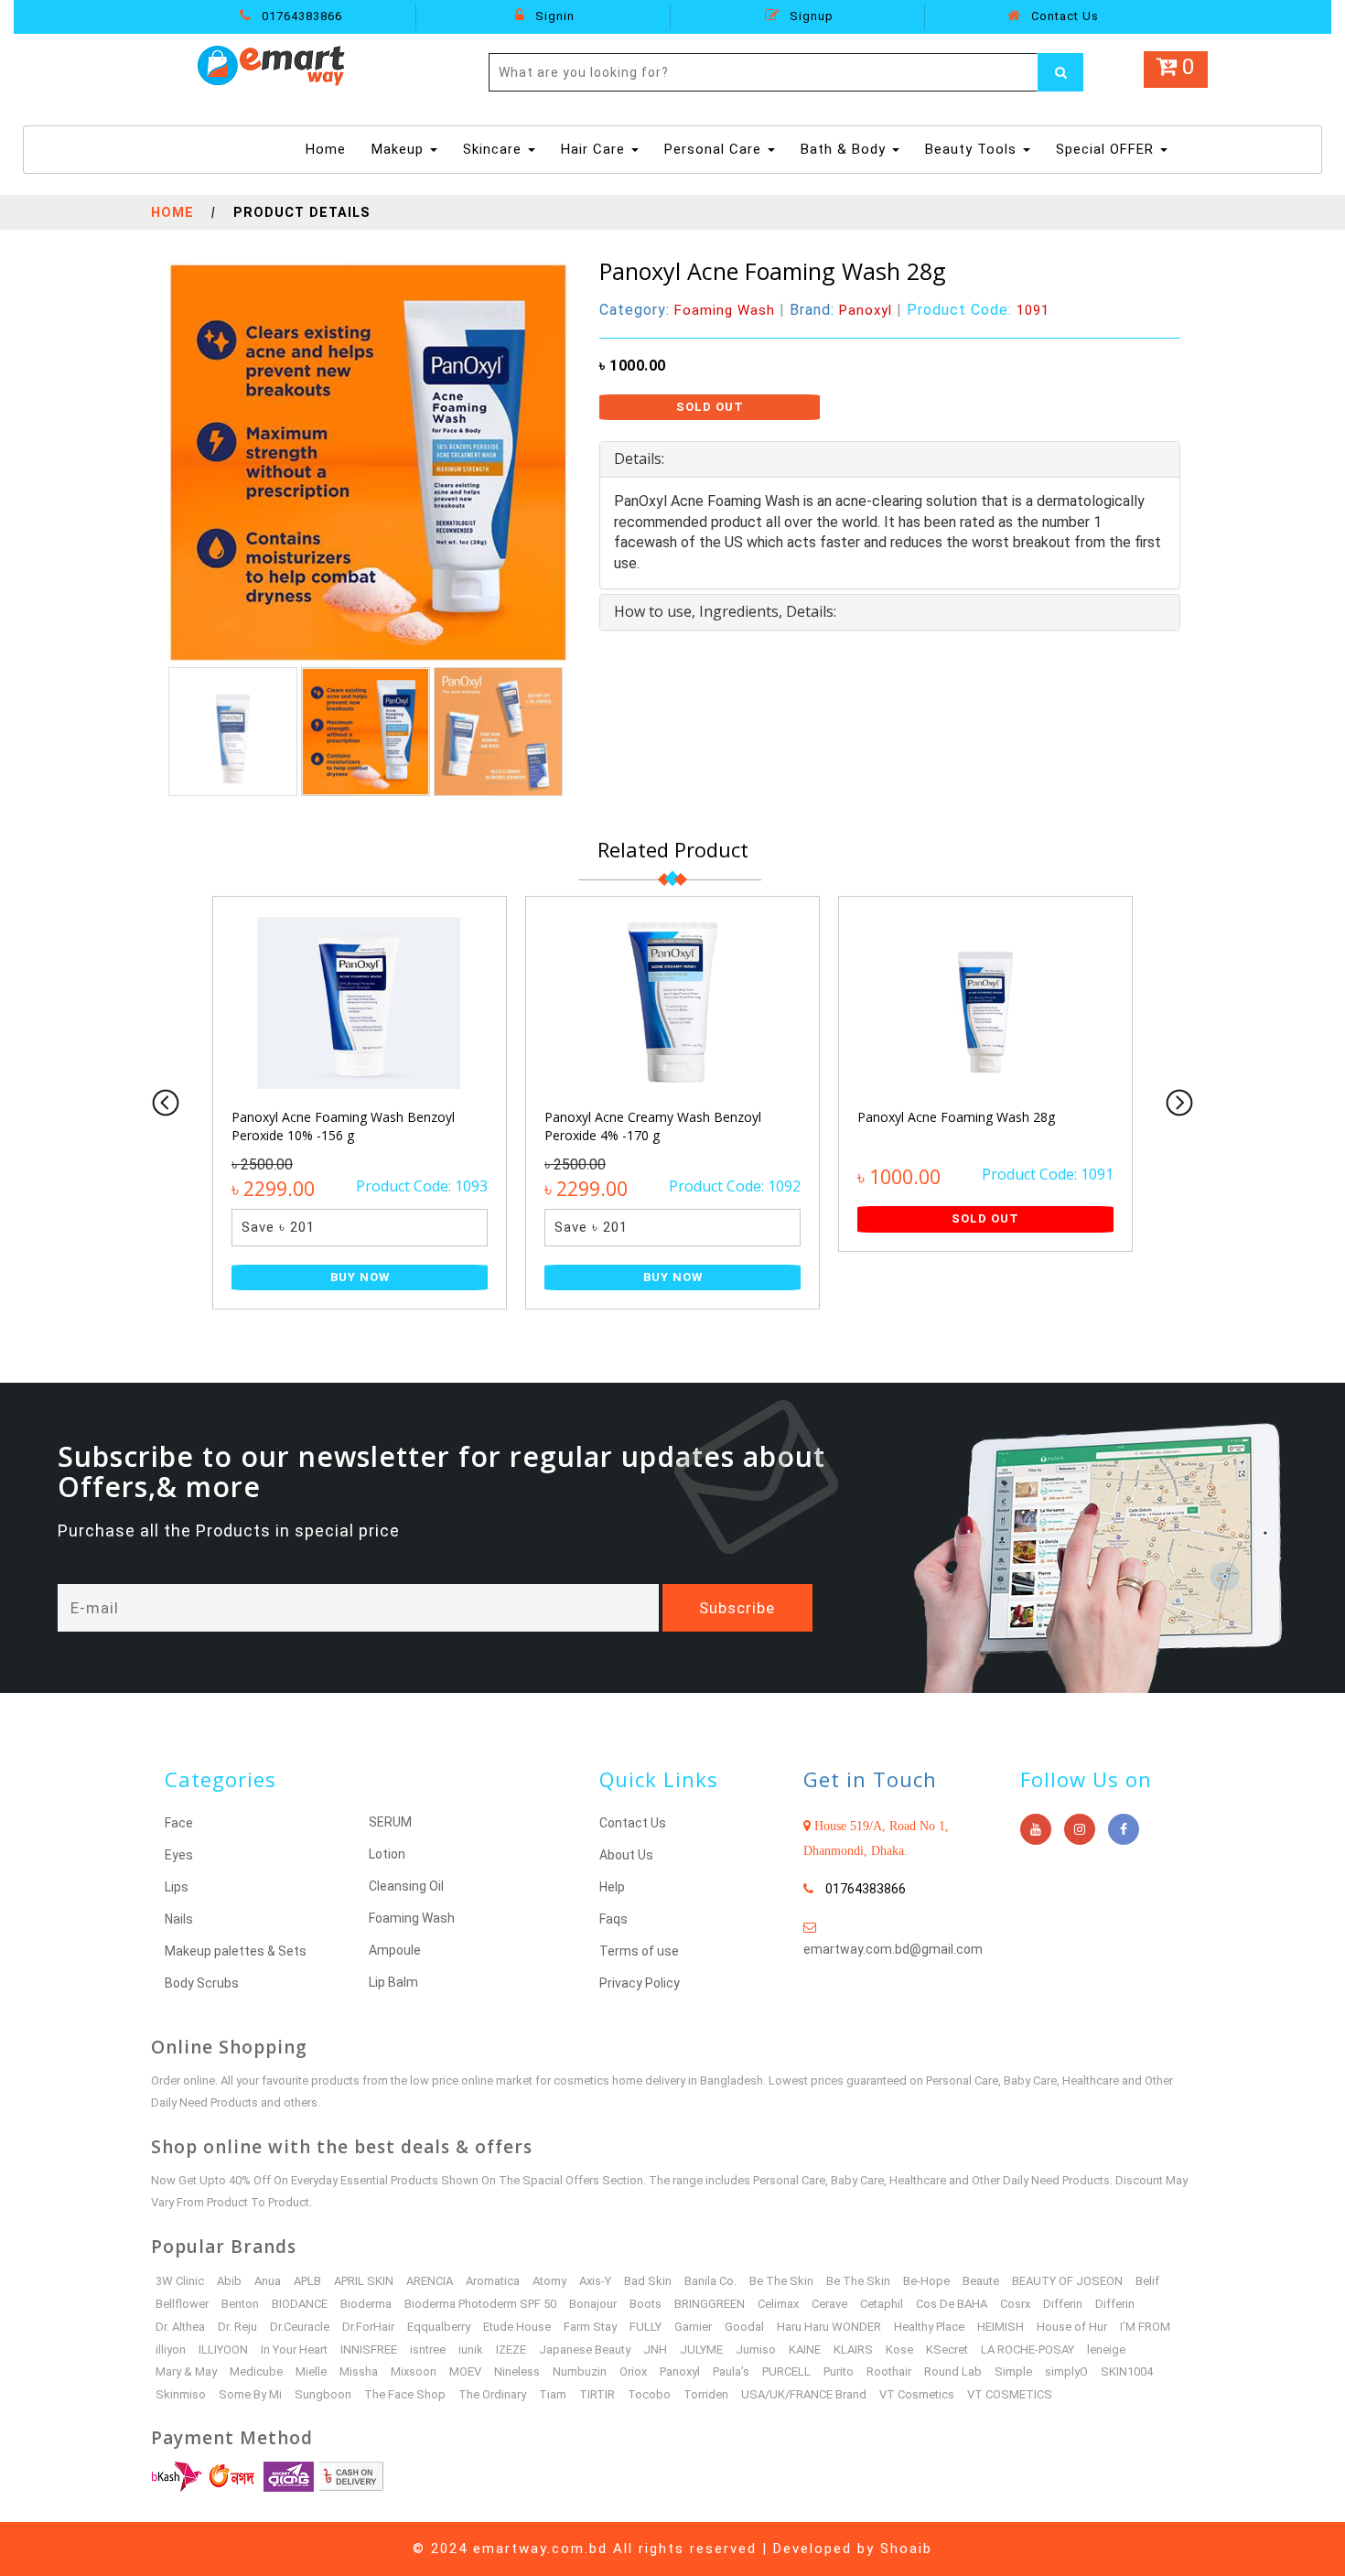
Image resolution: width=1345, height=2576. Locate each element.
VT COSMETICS (1010, 2394)
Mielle (311, 2371)
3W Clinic (180, 2281)
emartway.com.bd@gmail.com (893, 1949)
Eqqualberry (439, 2327)
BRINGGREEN (710, 2304)
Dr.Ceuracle (300, 2327)
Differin (1063, 2304)
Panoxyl (680, 2371)
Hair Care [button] (595, 149)
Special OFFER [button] (1107, 149)
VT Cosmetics (917, 2394)
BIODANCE (300, 2304)
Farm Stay (590, 2327)
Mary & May (186, 2371)
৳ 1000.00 (633, 366)
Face (179, 1823)
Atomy (549, 2281)
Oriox (633, 2371)
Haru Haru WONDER (829, 2327)
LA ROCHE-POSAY (1028, 2350)
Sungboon (323, 2394)
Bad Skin (648, 2281)
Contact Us (1063, 16)
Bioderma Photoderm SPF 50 (480, 2304)
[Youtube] (1036, 1829)
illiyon (171, 2350)
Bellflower (182, 2304)
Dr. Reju (237, 2327)
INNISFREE (369, 2350)
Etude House (517, 2327)
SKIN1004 (1127, 2371)
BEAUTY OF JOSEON (1067, 2281)
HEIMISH (1001, 2327)
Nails (179, 1919)
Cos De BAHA (952, 2304)
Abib (229, 2281)
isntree (428, 2350)
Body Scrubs (202, 1983)
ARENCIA (430, 2281)
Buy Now (360, 1277)
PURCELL (786, 2371)
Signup (810, 16)
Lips (177, 1887)
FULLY (646, 2327)
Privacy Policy (640, 1983)
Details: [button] (639, 458)
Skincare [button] (495, 149)
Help (612, 1887)
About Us (626, 1855)
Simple (1013, 2371)
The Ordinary (492, 2394)
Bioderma (366, 2304)
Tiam (553, 2394)
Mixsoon (414, 2371)
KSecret (947, 2350)
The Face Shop (405, 2394)
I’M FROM (1145, 2327)
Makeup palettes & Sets (236, 1951)
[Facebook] (1124, 1829)
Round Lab (953, 2371)
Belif (1147, 2281)
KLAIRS (853, 2350)
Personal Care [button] (715, 149)
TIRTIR (597, 2394)
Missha (359, 2371)
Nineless (517, 2371)
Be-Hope (926, 2281)
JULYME (701, 2350)
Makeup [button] (400, 149)
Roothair (889, 2371)
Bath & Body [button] (845, 149)
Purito (839, 2371)
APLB (307, 2281)
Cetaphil (882, 2304)
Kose (899, 2350)
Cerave (829, 2304)
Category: (687, 310)
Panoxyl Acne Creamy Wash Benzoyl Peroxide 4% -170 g (653, 1126)
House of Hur (1072, 2327)
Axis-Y (595, 2281)
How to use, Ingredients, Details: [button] (725, 611)
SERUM (390, 1822)
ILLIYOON (223, 2350)
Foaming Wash (412, 1918)
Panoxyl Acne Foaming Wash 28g (956, 1117)
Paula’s (731, 2371)
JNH (655, 2350)
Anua (268, 2281)
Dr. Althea (180, 2327)
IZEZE (511, 2350)
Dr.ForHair (368, 2327)
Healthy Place (929, 2327)
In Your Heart (294, 2350)
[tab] (890, 459)
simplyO (1066, 2371)
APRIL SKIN (364, 2281)
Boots (646, 2304)
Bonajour (593, 2304)
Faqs (613, 1919)
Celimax (778, 2304)
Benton (240, 2304)
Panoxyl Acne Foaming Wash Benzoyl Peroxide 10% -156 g (343, 1126)
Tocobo (649, 2394)
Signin (553, 16)
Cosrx (1015, 2304)
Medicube (256, 2371)
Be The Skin (781, 2281)
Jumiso (756, 2350)
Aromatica (493, 2281)
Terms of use (639, 1951)
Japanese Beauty (585, 2350)
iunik (471, 2350)
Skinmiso (181, 2394)
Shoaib (906, 2549)
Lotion (387, 1854)
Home (328, 149)
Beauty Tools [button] (973, 149)
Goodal (744, 2327)
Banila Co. (710, 2281)
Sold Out (710, 407)
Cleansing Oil (406, 1886)
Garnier (693, 2327)
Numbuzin (580, 2371)
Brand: (841, 310)
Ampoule (395, 1950)
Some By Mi (250, 2394)
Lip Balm (393, 1982)
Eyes (179, 1855)
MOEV (465, 2371)
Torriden (706, 2394)
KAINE (805, 2350)
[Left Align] (1060, 72)
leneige (1106, 2350)
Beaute (981, 2281)
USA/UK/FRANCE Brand (804, 2394)
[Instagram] (1080, 1829)
